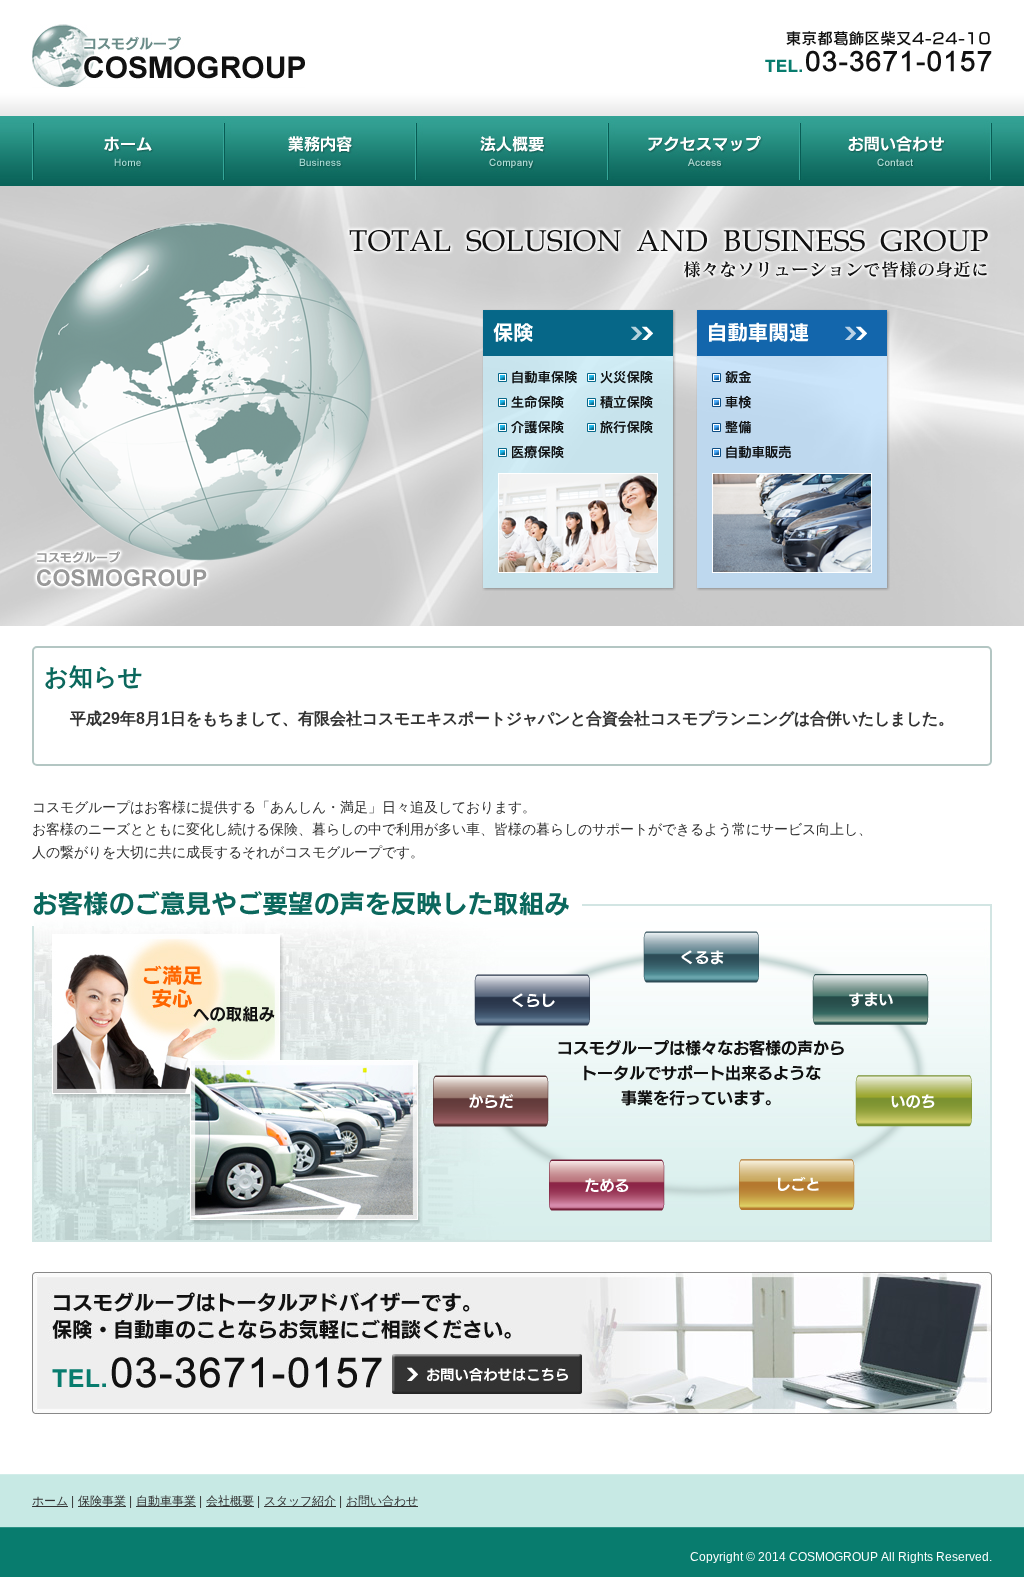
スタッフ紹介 (300, 1501)
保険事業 (102, 1501)
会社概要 (230, 1501)
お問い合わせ (382, 1501)
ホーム (50, 1501)
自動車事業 (166, 1501)
